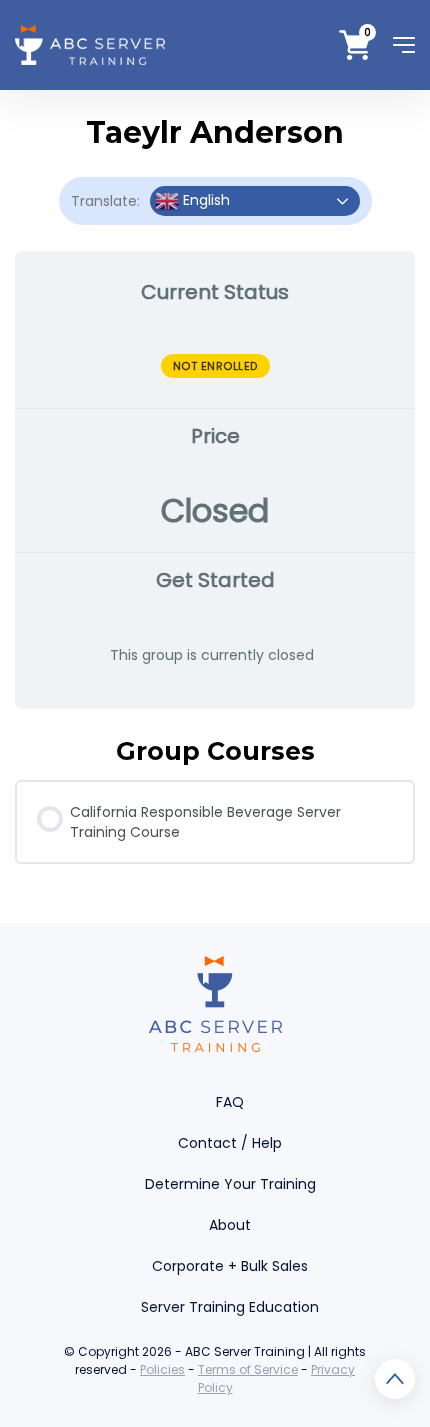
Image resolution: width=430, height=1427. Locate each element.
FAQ (230, 1102)
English (204, 200)
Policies (162, 1369)
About (230, 1225)
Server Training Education (230, 1307)
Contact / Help (230, 1143)
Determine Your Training (230, 1184)
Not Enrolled (215, 366)
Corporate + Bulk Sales (230, 1266)
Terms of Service (248, 1369)
